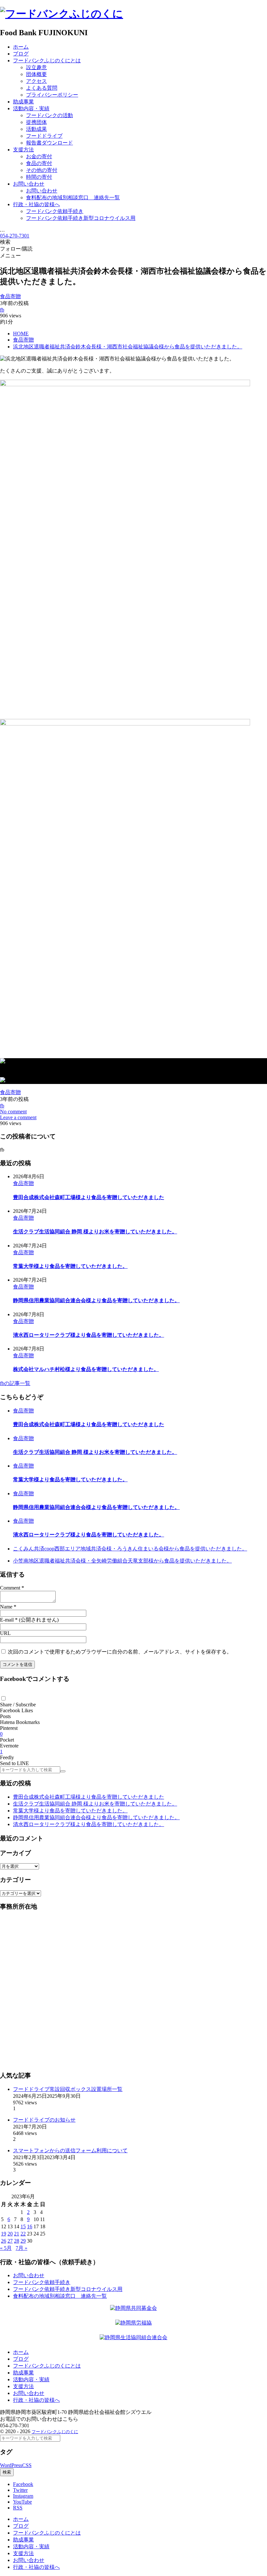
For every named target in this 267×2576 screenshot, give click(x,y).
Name (6, 1607)
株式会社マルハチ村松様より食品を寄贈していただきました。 (86, 1369)
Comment (10, 1588)
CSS (27, 2465)
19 (4, 2234)
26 (4, 2241)
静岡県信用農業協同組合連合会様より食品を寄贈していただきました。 (96, 1300)
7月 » (21, 2248)
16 (30, 2226)
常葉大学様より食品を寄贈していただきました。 (70, 1266)
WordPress (11, 2465)
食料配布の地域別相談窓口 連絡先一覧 (60, 2296)
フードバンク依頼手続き (42, 2282)
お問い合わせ (29, 2275)
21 (17, 2234)
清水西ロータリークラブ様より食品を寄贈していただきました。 (89, 1335)
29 (23, 2241)
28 (17, 2241)
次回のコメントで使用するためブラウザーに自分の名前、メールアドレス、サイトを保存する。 (120, 1652)
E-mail (7, 1620)
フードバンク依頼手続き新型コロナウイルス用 (68, 2289)
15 (23, 2226)
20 (10, 2234)
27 (10, 2241)
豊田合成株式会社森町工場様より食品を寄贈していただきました (89, 1197)
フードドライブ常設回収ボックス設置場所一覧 (68, 2089)
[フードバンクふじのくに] (62, 14)
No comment (13, 1112)
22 (23, 2234)
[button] (3, 1698)
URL (5, 1633)
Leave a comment (18, 1117)
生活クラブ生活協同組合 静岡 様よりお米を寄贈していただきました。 (95, 1232)
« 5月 (6, 2248)
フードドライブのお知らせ (44, 2120)
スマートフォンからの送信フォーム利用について (70, 2150)
